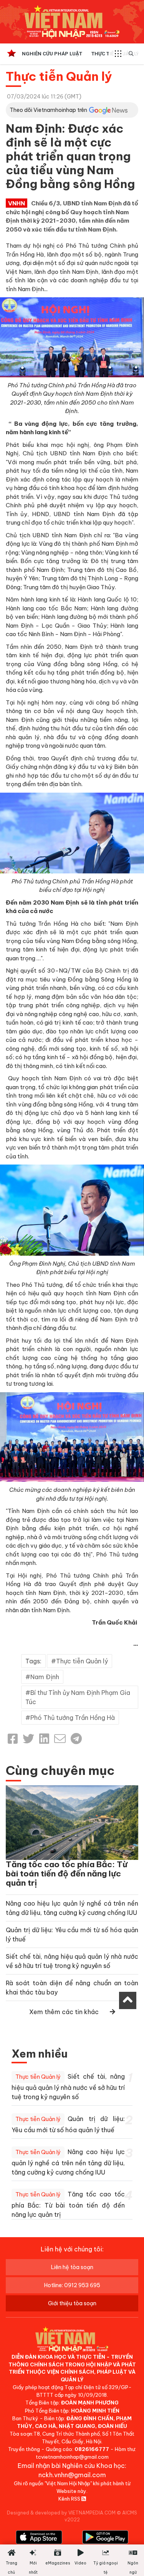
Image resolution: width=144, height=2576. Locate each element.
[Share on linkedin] (44, 1739)
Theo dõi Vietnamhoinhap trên (48, 110)
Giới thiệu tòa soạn (72, 2303)
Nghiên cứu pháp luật (52, 54)
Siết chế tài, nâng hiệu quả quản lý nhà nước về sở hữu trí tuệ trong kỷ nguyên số (68, 2087)
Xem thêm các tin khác (64, 2012)
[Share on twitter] (28, 1739)
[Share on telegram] (76, 1739)
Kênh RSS (70, 2499)
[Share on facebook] (13, 1739)
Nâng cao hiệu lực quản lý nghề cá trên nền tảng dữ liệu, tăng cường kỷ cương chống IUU (68, 2162)
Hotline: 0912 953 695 (72, 2285)
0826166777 (92, 2449)
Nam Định (45, 1677)
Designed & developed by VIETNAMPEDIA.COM (61, 2513)
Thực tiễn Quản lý (59, 76)
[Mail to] (60, 1739)
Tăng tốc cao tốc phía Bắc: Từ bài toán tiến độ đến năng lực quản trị (67, 1874)
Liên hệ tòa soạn (72, 2267)
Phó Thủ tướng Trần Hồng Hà (73, 1718)
